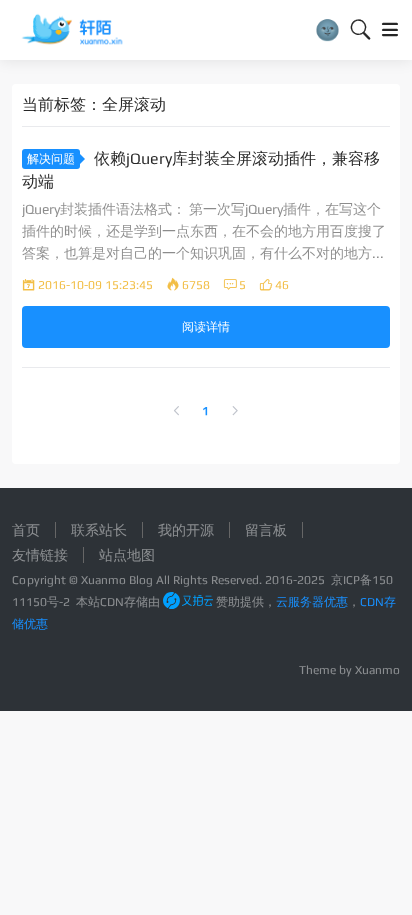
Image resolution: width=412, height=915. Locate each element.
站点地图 (127, 555)
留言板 (266, 530)
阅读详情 (206, 327)
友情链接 (40, 555)
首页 (26, 530)
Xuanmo (377, 670)
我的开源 (186, 530)
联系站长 (99, 530)
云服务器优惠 (312, 602)
